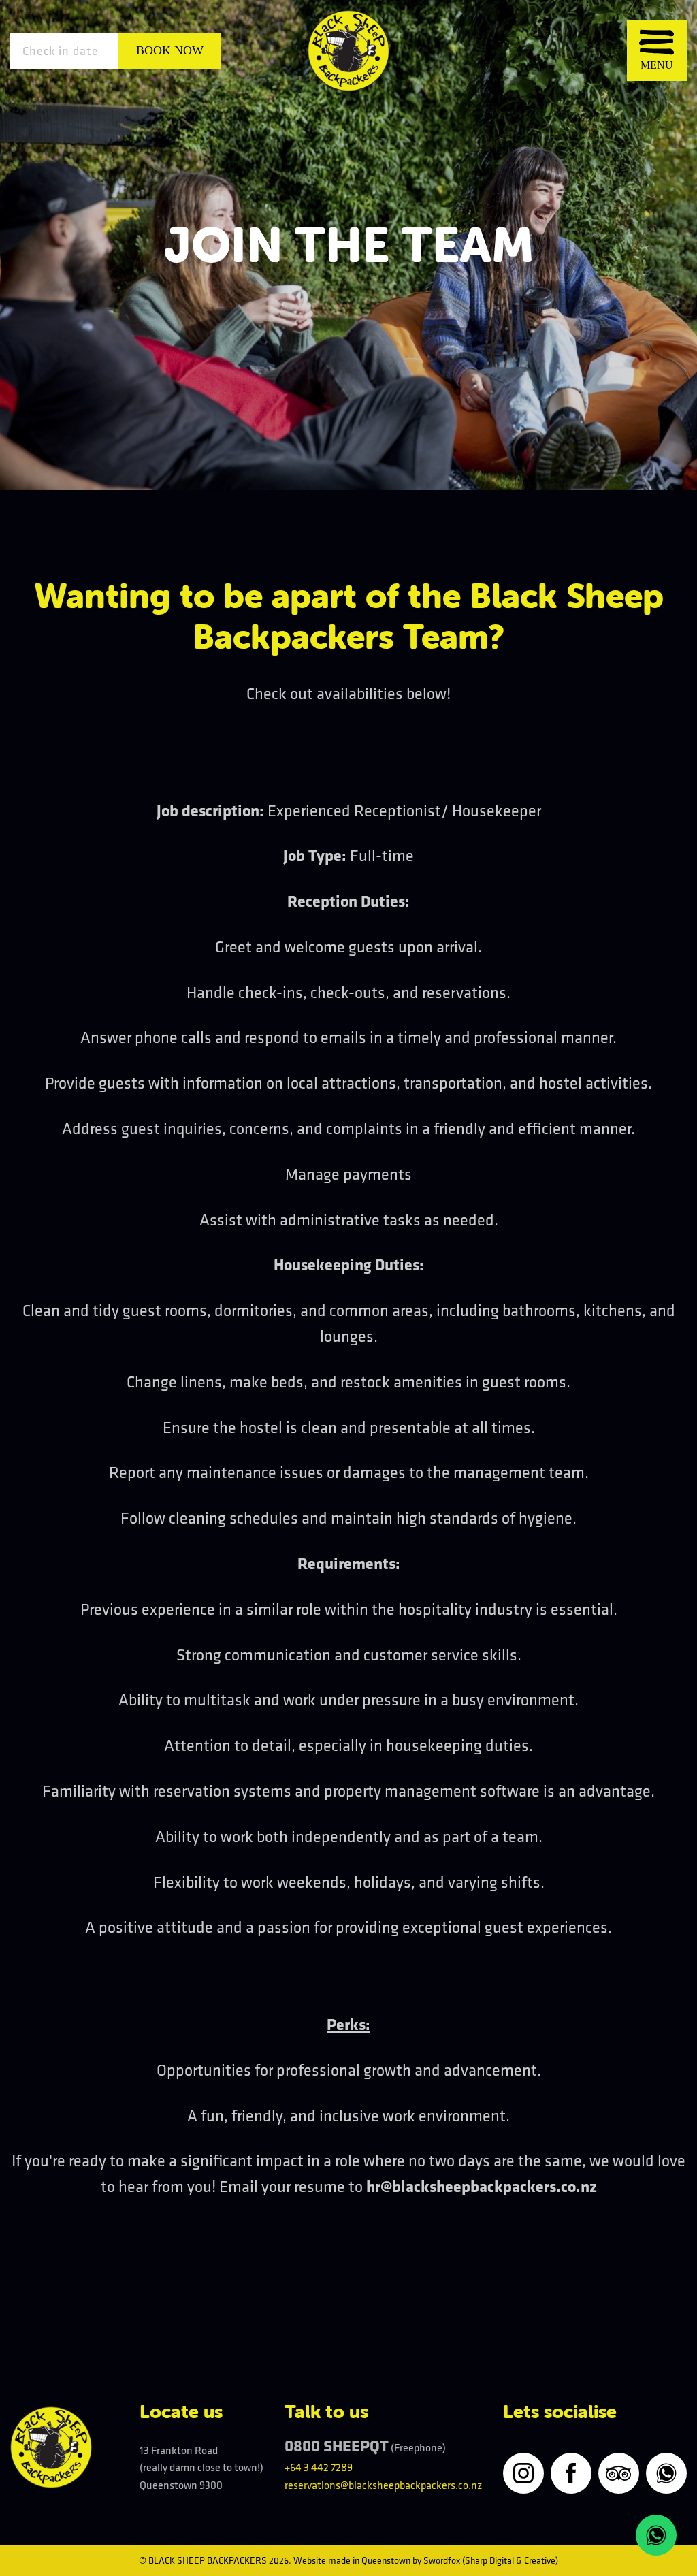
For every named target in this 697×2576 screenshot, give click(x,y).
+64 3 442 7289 (319, 2467)
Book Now (170, 50)
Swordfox (442, 2560)
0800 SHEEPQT (337, 2445)
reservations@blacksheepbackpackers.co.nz (383, 2485)
